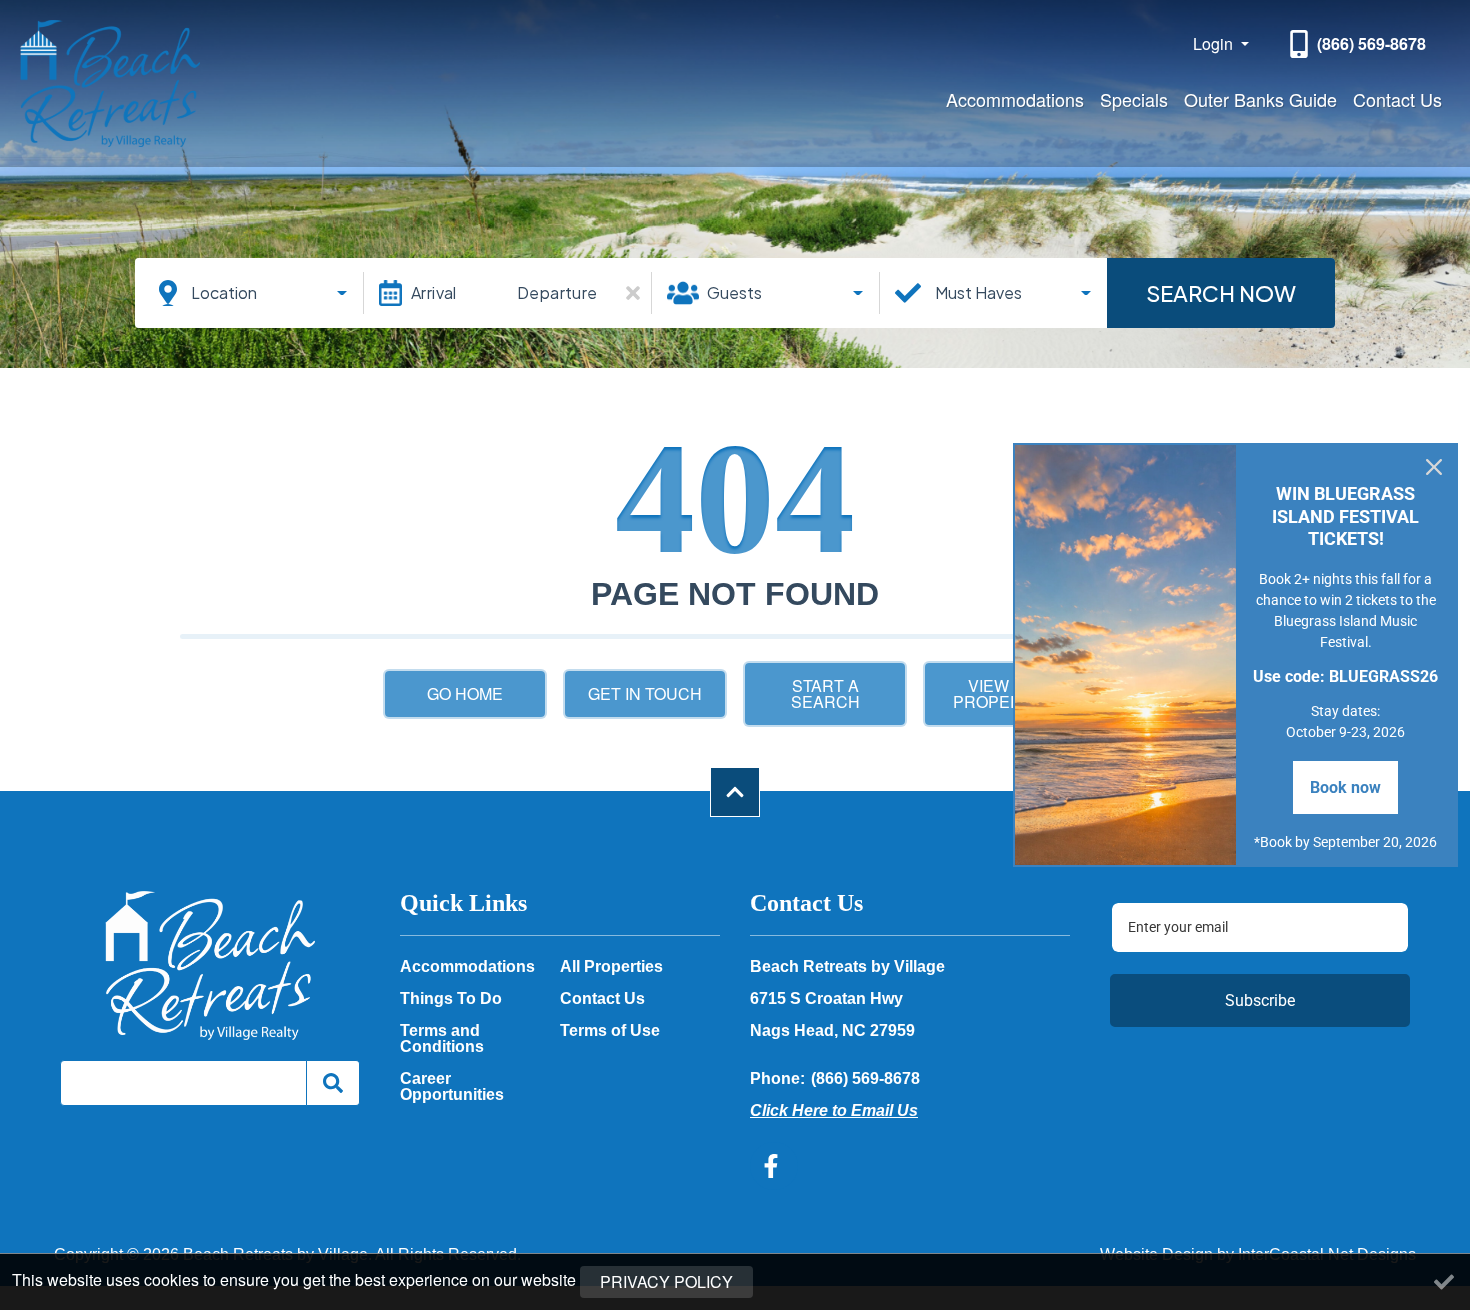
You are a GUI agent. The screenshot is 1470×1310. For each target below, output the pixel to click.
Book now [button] (1345, 787)
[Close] (1434, 467)
